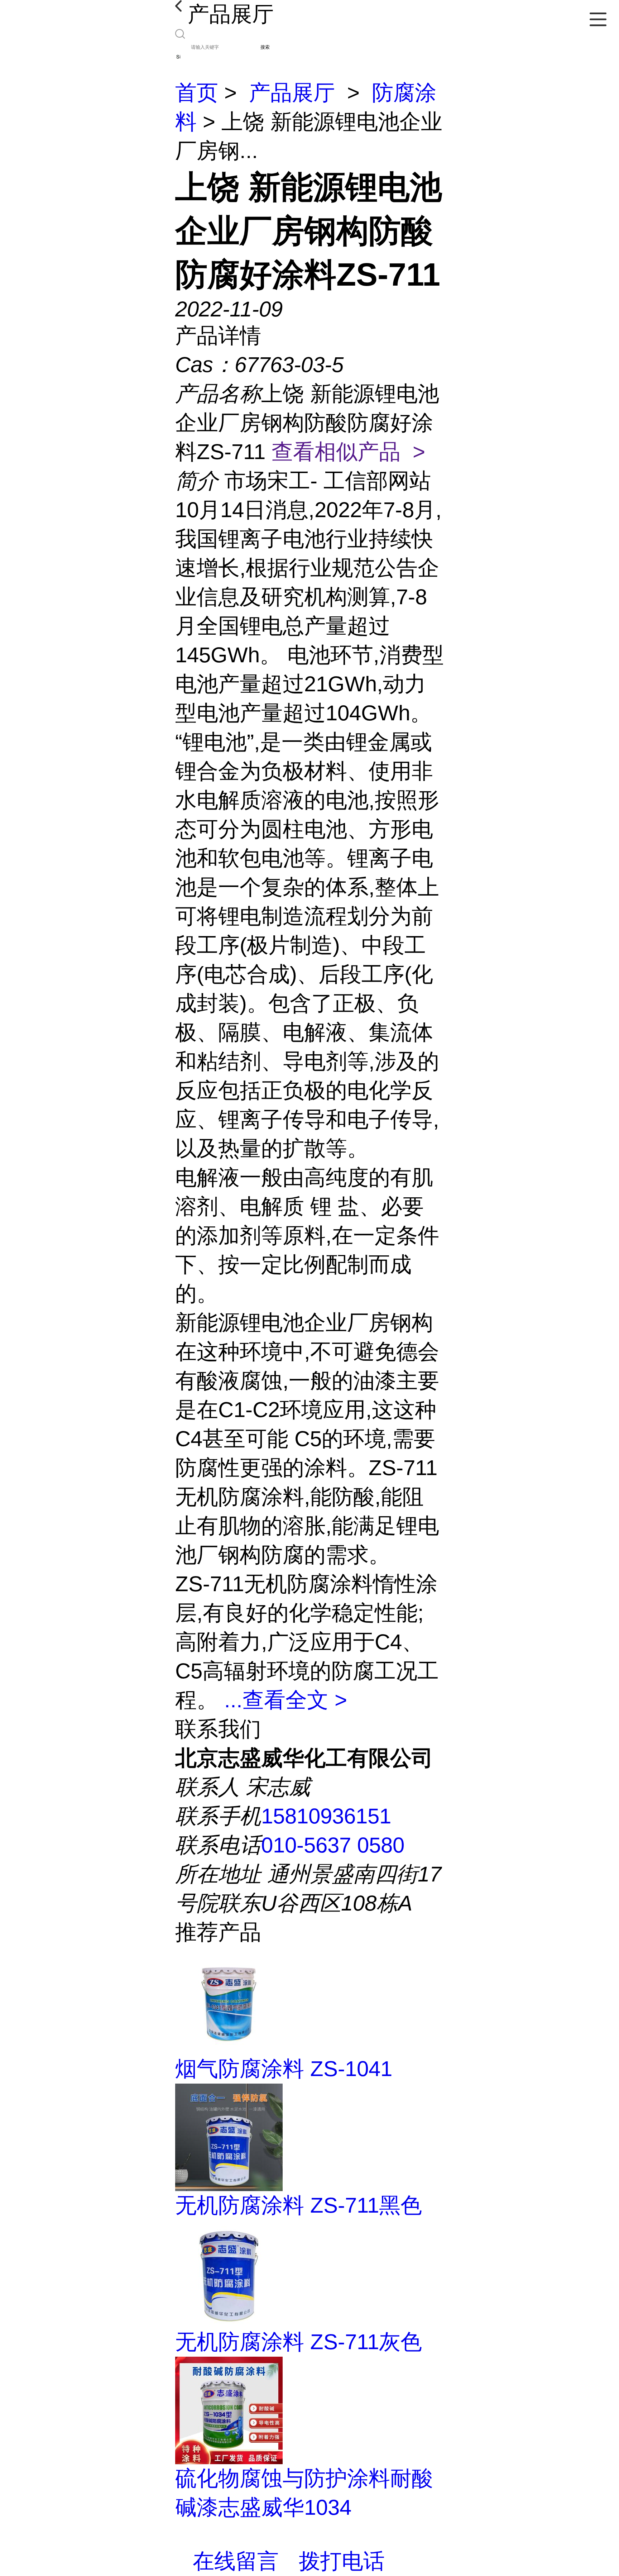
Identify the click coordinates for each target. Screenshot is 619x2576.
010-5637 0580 (333, 1845)
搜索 (265, 47)
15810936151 (326, 1816)
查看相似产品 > (348, 452)
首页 (197, 93)
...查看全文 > (286, 1700)
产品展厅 (292, 93)
